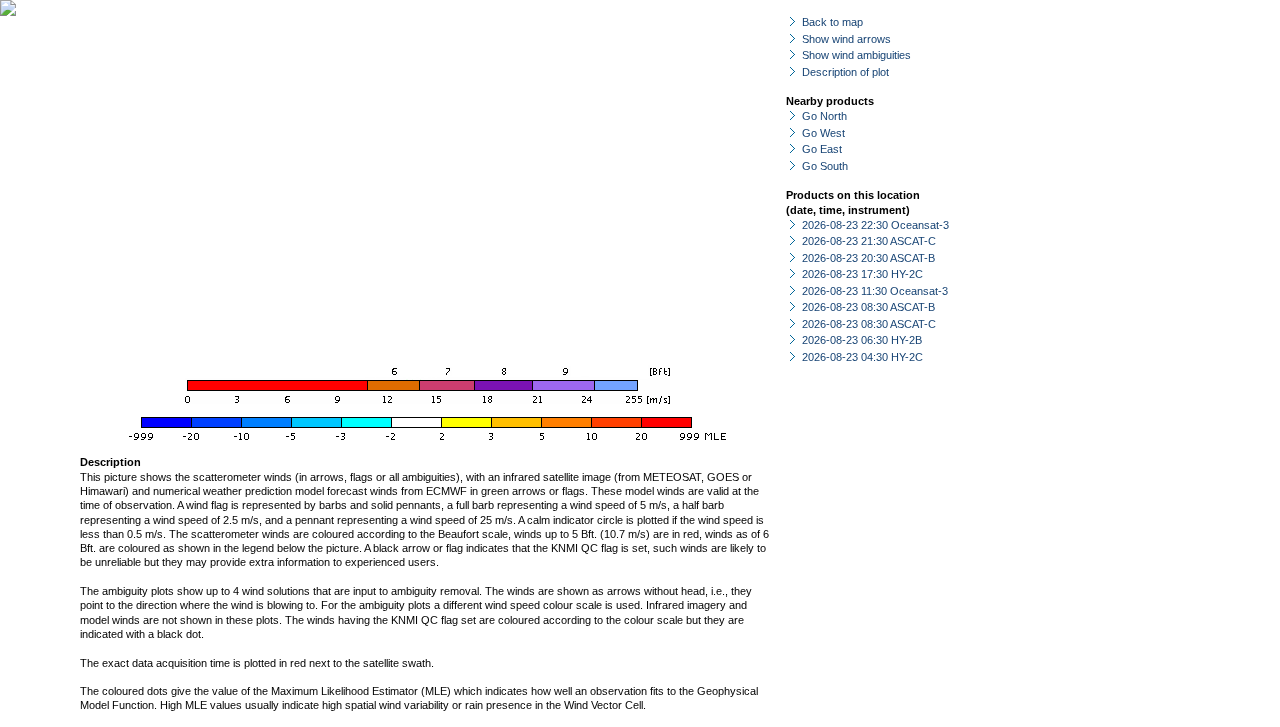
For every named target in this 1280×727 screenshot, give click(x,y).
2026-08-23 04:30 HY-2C (862, 357)
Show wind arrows (846, 39)
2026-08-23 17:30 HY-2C (862, 274)
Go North (824, 116)
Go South (825, 166)
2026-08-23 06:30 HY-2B (862, 340)
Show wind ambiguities (856, 55)
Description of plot (845, 72)
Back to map (832, 22)
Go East (822, 149)
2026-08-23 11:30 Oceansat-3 (875, 291)
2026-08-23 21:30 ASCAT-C (869, 241)
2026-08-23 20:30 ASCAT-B (868, 258)
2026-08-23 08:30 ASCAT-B (868, 307)
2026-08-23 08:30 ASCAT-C (869, 324)
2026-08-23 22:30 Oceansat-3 (875, 225)
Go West (823, 133)
